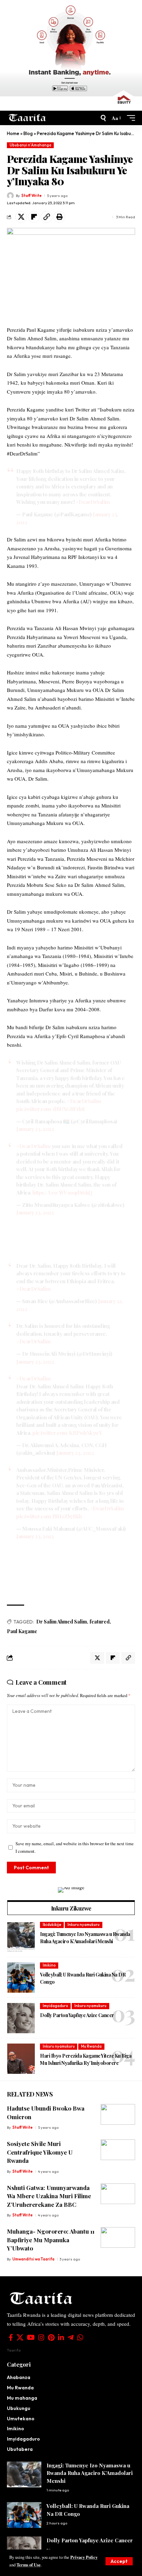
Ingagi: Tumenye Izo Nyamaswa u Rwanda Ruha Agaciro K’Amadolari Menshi (90, 2473)
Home (13, 133)
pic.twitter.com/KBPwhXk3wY (67, 1433)
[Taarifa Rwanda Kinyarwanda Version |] (27, 118)
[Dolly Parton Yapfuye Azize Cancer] (21, 2018)
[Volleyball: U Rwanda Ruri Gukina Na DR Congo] (21, 1978)
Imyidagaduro (55, 2006)
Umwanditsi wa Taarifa (33, 2259)
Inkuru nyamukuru (84, 1925)
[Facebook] (11, 2337)
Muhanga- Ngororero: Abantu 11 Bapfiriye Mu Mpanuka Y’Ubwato (51, 2240)
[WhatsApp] (80, 2337)
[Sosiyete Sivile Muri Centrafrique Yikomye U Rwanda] (118, 2150)
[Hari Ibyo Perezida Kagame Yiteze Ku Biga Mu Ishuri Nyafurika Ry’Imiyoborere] (21, 2059)
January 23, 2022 (35, 1129)
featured (100, 1622)
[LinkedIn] (61, 2337)
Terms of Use (29, 2565)
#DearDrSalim (93, 502)
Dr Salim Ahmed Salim (62, 1622)
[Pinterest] (51, 2337)
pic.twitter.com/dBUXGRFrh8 (50, 1109)
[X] (20, 2337)
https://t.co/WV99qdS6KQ (62, 1192)
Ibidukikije (52, 1925)
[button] (119, 2561)
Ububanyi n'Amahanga (31, 145)
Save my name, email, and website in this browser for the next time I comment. (75, 1847)
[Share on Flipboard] (34, 217)
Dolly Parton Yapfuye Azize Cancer (77, 2015)
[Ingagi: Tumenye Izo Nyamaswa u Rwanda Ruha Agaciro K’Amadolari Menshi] (21, 1937)
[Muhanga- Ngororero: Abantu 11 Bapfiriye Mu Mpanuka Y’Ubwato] (118, 2237)
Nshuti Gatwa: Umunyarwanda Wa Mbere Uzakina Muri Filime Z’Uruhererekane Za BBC (49, 2196)
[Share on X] (21, 217)
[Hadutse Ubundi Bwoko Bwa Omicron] (118, 2114)
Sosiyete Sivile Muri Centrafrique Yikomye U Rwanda (40, 2152)
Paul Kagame (22, 1631)
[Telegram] (71, 2337)
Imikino (49, 1965)
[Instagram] (41, 2337)
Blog (28, 133)
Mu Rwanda (91, 2046)
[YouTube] (31, 2337)
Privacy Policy (84, 2557)
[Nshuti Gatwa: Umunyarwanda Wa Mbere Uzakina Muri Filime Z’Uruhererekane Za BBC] (118, 2194)
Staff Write (32, 196)
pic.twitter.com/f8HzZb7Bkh (49, 1516)
